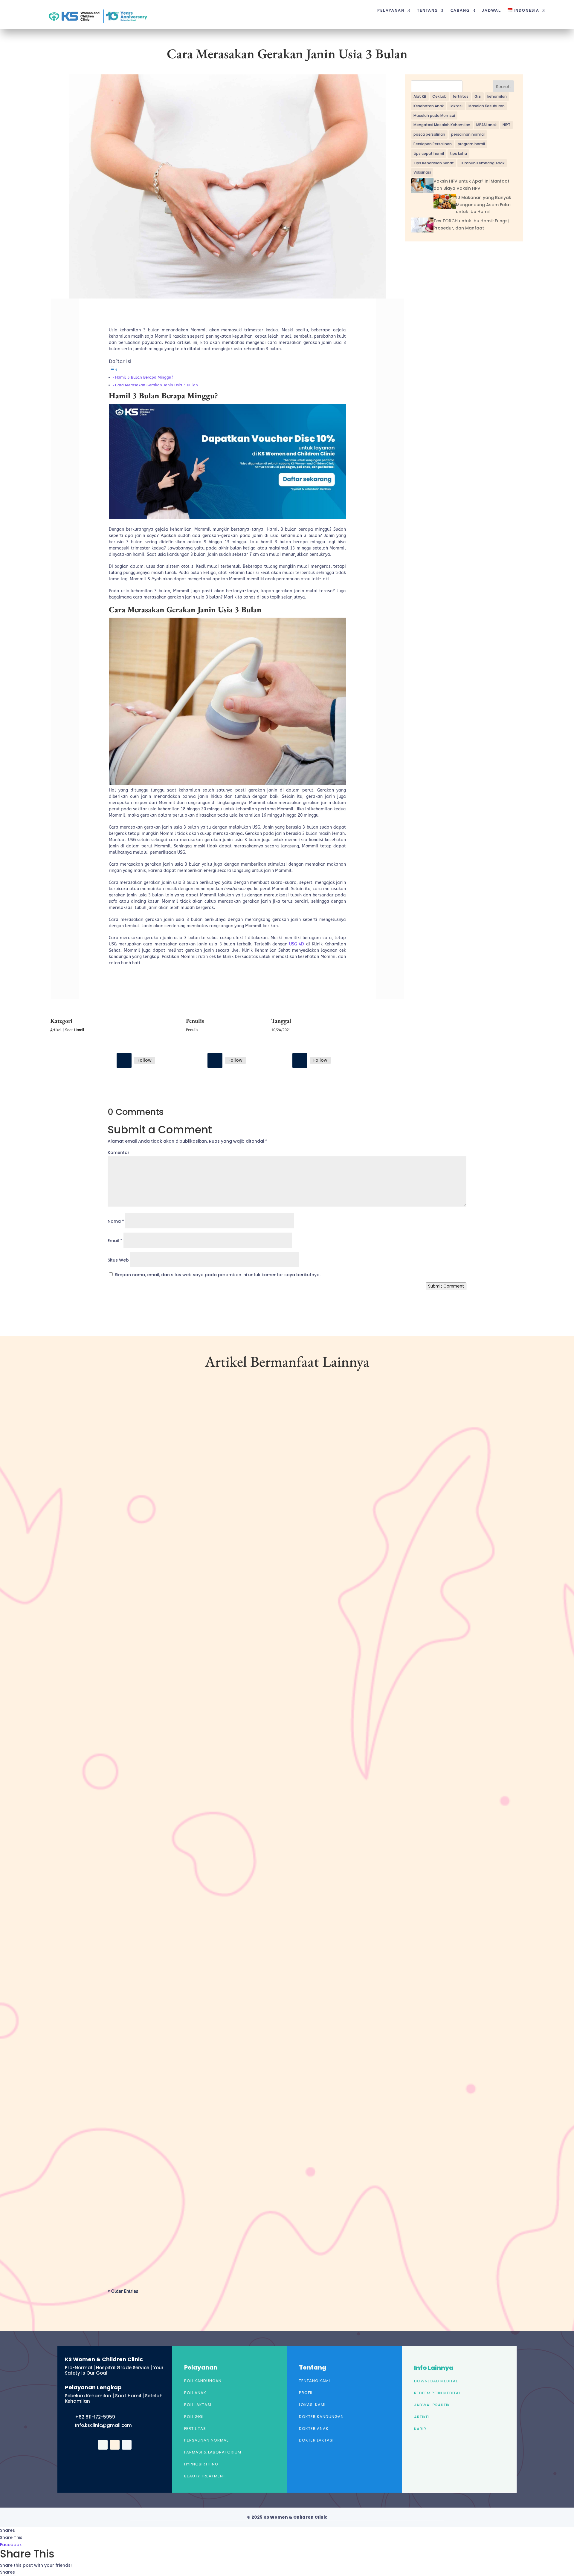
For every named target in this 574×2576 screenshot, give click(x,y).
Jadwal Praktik (432, 2405)
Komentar (119, 1152)
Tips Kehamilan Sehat (434, 163)
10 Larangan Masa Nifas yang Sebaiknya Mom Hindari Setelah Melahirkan (201, 1926)
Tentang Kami (315, 2381)
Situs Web (118, 1260)
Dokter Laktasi (316, 2440)
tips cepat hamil (429, 153)
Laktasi (456, 106)
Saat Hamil (75, 1030)
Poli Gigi (194, 2417)
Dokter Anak (314, 2429)
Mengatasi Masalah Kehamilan (442, 125)
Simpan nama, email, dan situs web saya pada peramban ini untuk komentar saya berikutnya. (218, 1275)
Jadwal (492, 10)
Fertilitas (195, 2429)
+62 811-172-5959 (95, 2417)
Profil (306, 2393)
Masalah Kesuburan (487, 106)
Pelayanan (391, 10)
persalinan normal (468, 134)
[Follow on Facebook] (124, 1060)
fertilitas (461, 96)
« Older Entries (123, 2291)
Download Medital (436, 2381)
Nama (116, 1221)
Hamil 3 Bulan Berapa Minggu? (144, 377)
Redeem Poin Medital (437, 2393)
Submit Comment (446, 1286)
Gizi (478, 96)
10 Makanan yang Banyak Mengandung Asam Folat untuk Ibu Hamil (484, 205)
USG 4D (297, 944)
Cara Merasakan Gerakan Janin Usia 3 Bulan (157, 385)
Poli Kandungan (203, 2381)
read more (128, 1662)
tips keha (458, 153)
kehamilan (497, 96)
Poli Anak (195, 2393)
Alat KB (420, 96)
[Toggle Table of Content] (113, 370)
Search (503, 87)
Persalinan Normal (206, 2440)
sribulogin (129, 1637)
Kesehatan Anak (429, 106)
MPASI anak (486, 125)
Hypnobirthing (201, 2464)
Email (115, 1241)
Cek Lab (439, 96)
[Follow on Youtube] (300, 1060)
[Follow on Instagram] (215, 1060)
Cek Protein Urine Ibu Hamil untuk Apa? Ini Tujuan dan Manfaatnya (196, 1627)
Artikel (56, 1030)
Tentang (428, 10)
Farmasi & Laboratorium (213, 2452)
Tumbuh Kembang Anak (482, 163)
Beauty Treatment (205, 2476)
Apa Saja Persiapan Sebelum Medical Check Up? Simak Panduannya (193, 2226)
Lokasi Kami (312, 2405)
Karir (420, 2429)
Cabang (460, 10)
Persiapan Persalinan (433, 144)
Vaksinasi (422, 172)
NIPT (506, 125)
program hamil (471, 144)
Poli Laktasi (198, 2405)
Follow (145, 1060)
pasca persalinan (429, 134)
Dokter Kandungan (321, 2417)
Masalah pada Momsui (434, 115)
